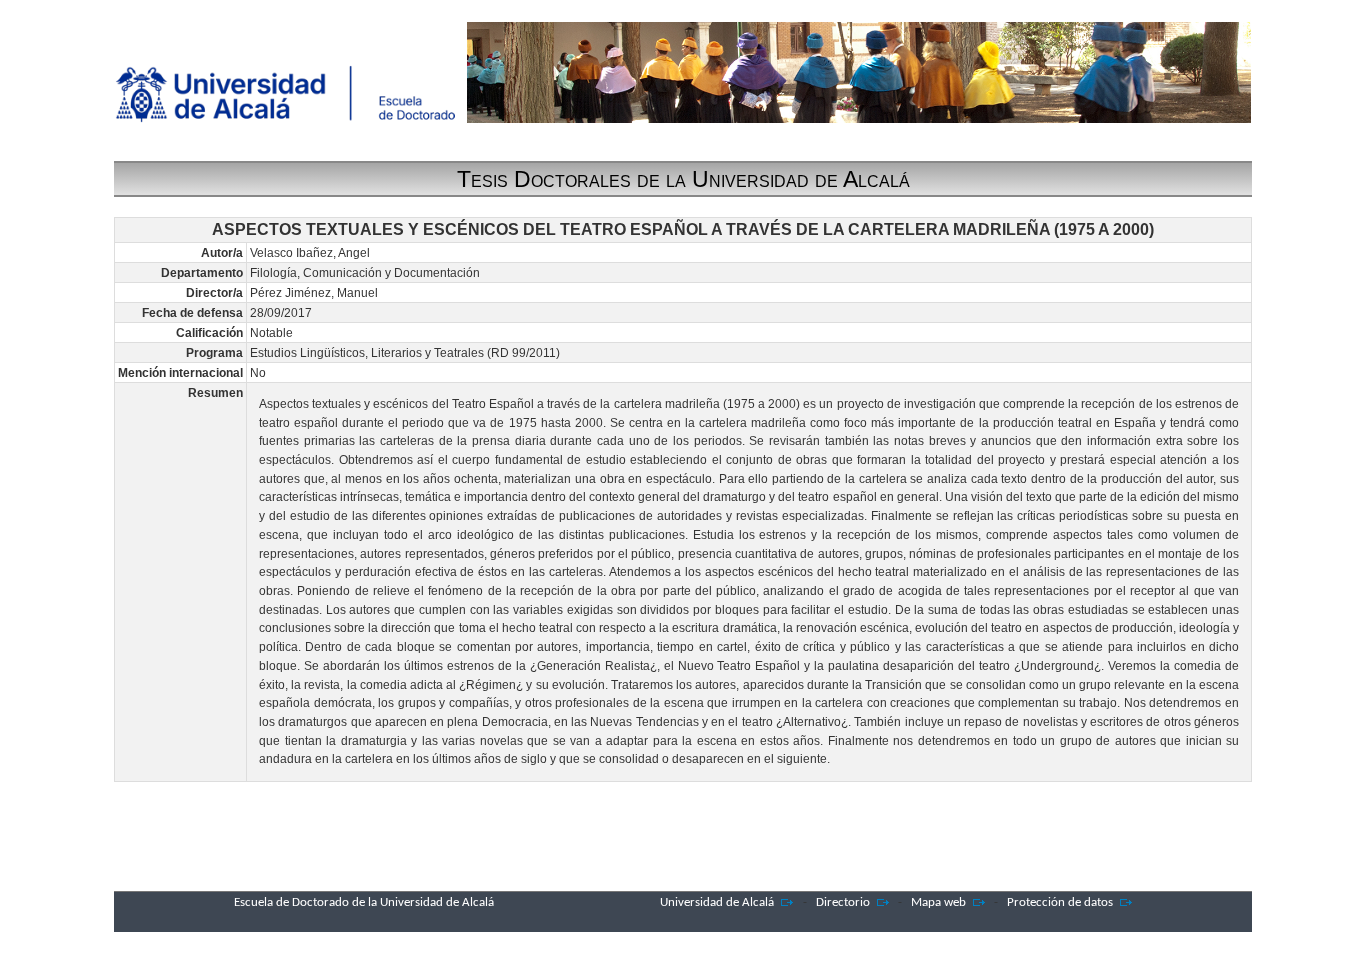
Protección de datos (1060, 902)
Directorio (843, 902)
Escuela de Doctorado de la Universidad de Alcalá (364, 902)
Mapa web (938, 902)
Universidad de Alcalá (717, 902)
